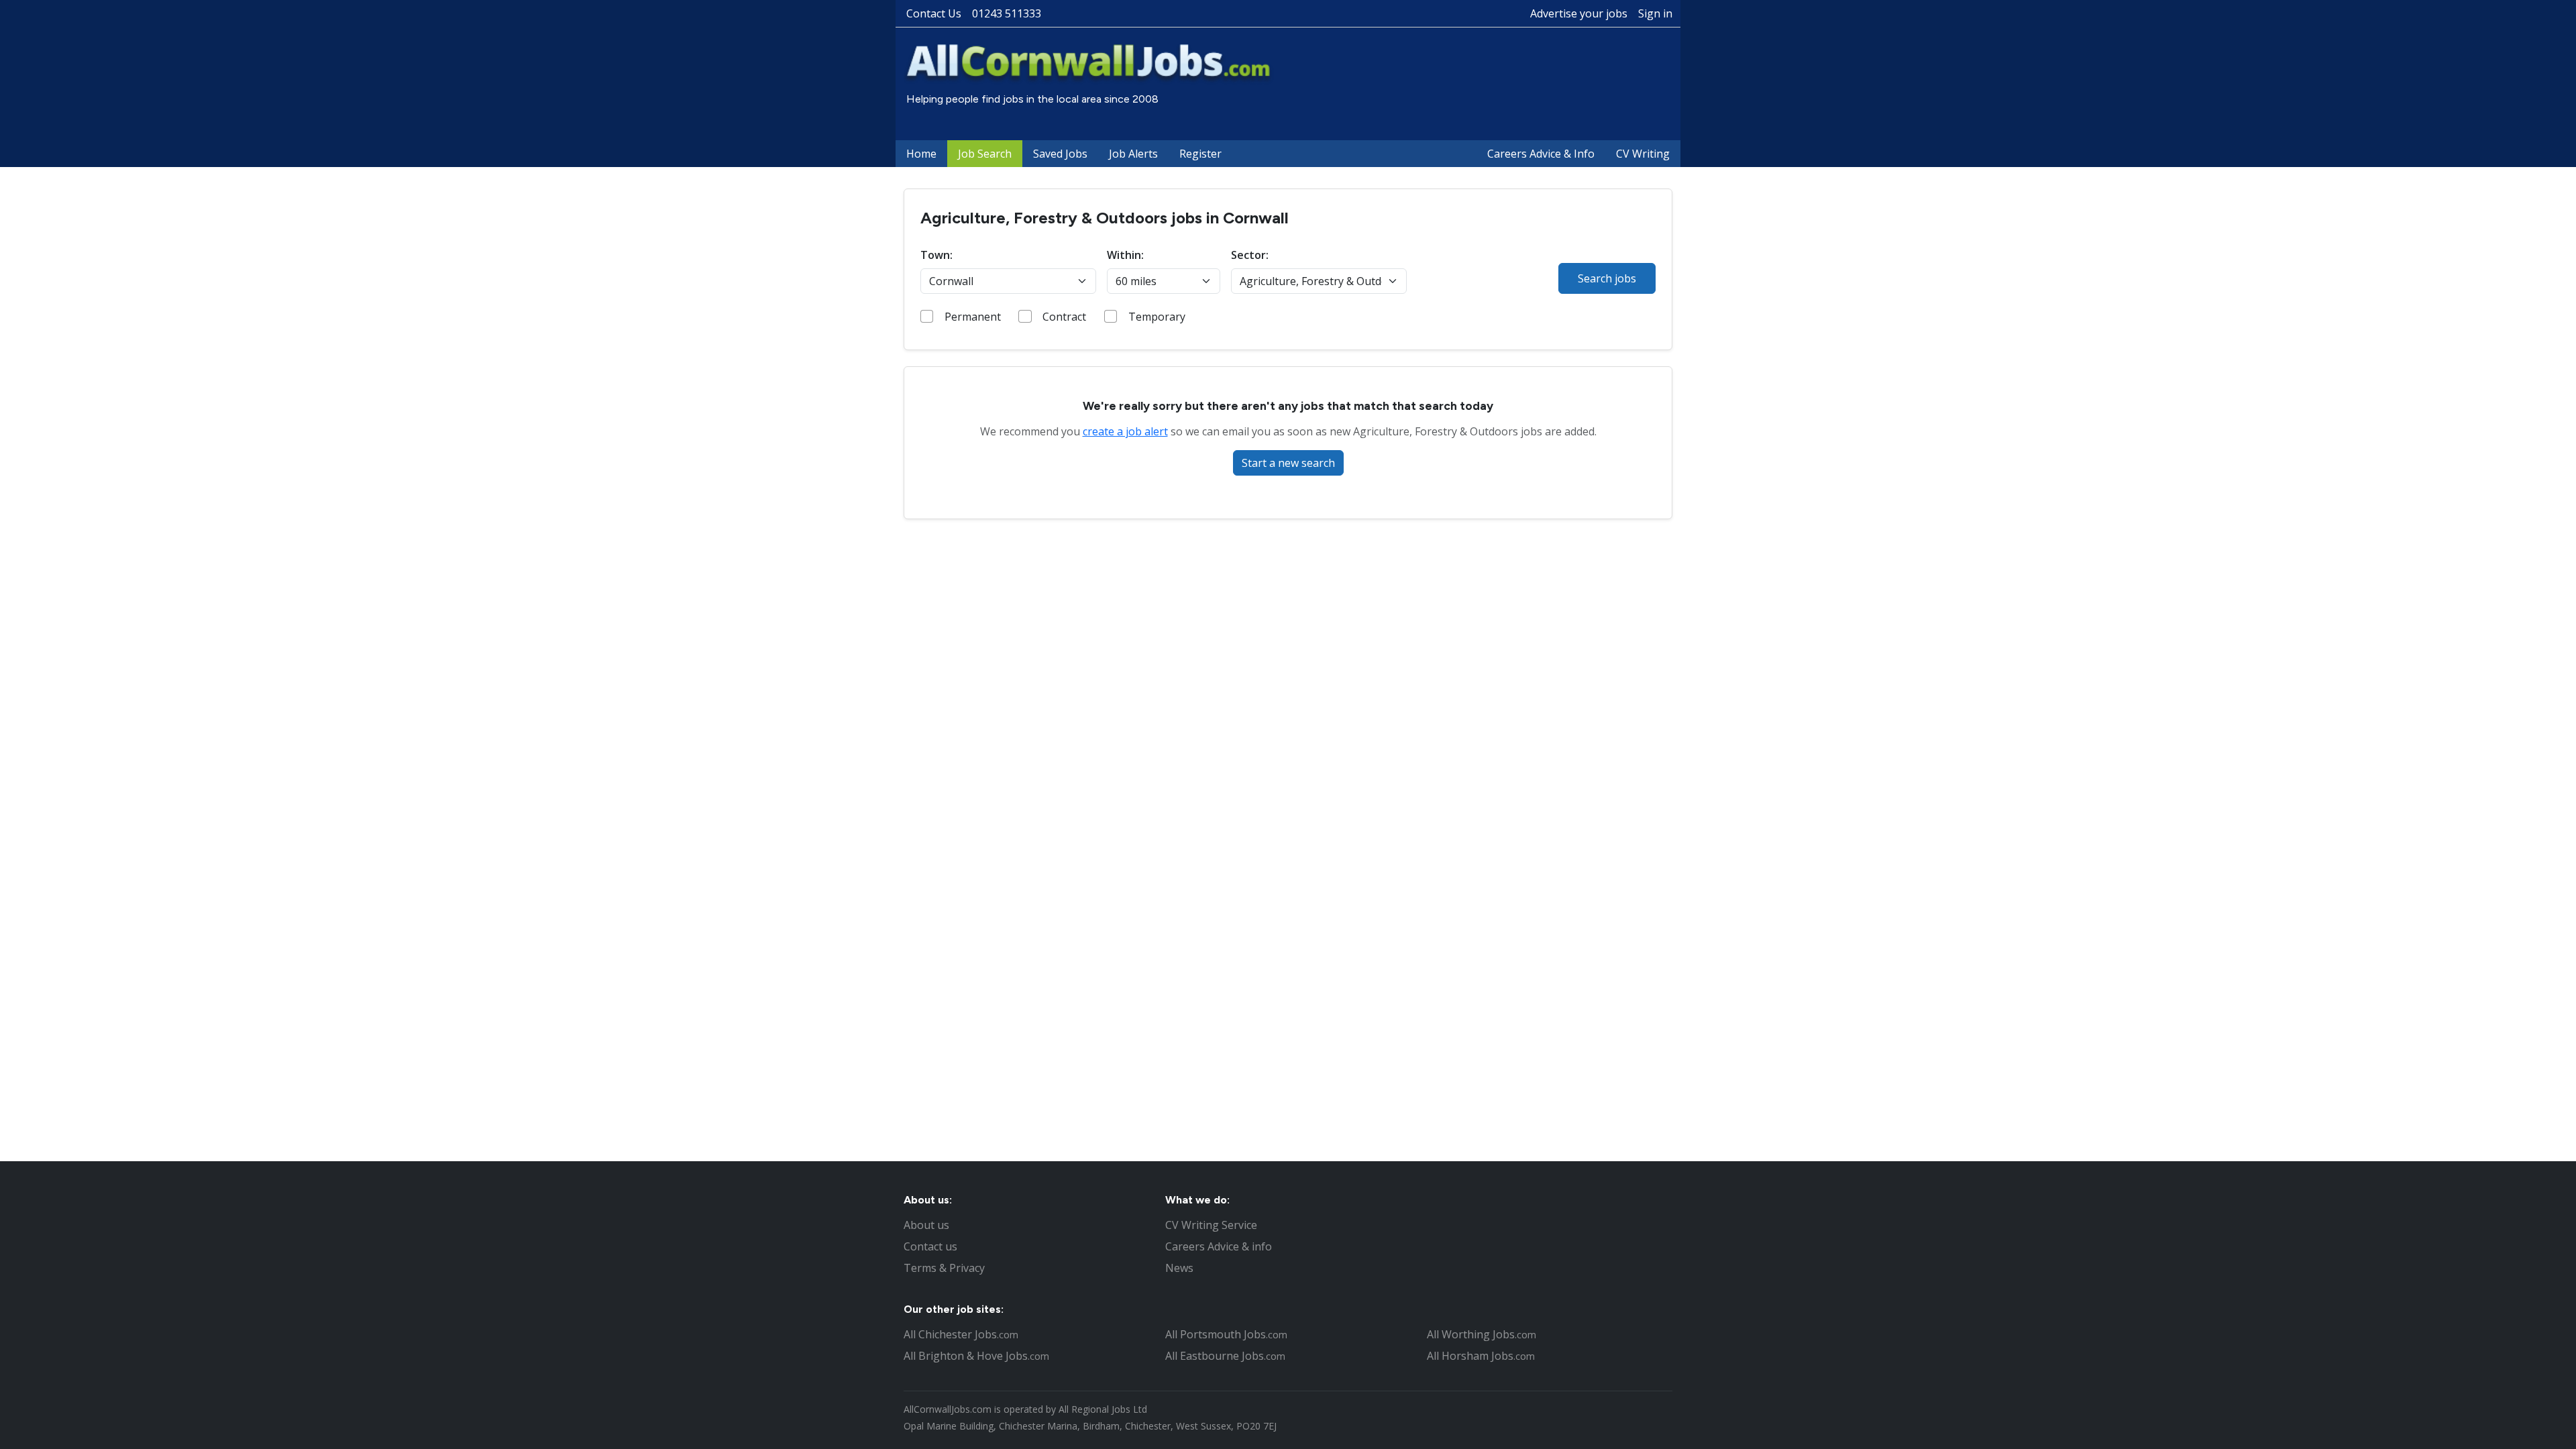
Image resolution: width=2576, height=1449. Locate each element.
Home (921, 154)
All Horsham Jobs (1481, 1356)
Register (1200, 154)
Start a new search (1288, 463)
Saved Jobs (1060, 154)
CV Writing (1643, 154)
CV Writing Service (1211, 1225)
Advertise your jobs (1579, 13)
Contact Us (934, 13)
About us (926, 1225)
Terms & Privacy (944, 1268)
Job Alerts (1133, 154)
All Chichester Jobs (961, 1334)
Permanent (973, 317)
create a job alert (1125, 431)
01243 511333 (1007, 13)
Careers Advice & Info (1541, 154)
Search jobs (1607, 278)
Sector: (1250, 255)
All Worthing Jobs (1482, 1334)
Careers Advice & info (1219, 1246)
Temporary (1157, 317)
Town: (936, 255)
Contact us (930, 1246)
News (1179, 1268)
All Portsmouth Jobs (1226, 1334)
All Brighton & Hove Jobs (976, 1356)
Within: (1125, 255)
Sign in (1655, 13)
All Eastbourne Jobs (1225, 1356)
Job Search (985, 154)
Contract (1064, 317)
